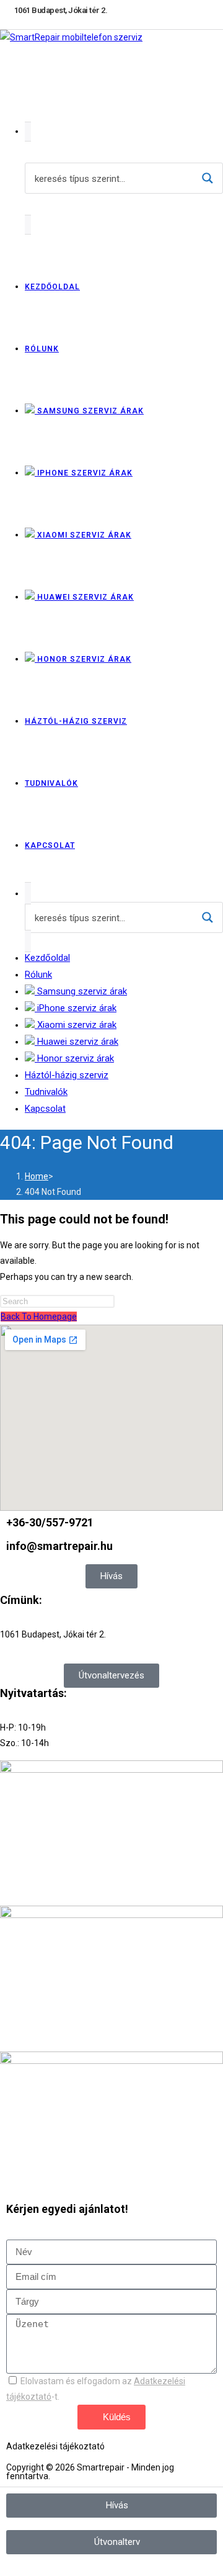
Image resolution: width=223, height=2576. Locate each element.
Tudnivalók (46, 1092)
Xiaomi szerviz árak (76, 1025)
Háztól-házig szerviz (67, 1075)
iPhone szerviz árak (76, 1008)
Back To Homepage (39, 1317)
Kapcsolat (45, 1109)
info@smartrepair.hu (59, 1546)
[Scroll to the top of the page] (3, 2568)
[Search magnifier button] (208, 178)
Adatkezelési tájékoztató (55, 2446)
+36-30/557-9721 (50, 1522)
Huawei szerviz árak (77, 1042)
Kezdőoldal (47, 958)
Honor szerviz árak (74, 1058)
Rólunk (38, 975)
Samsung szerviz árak (81, 991)
